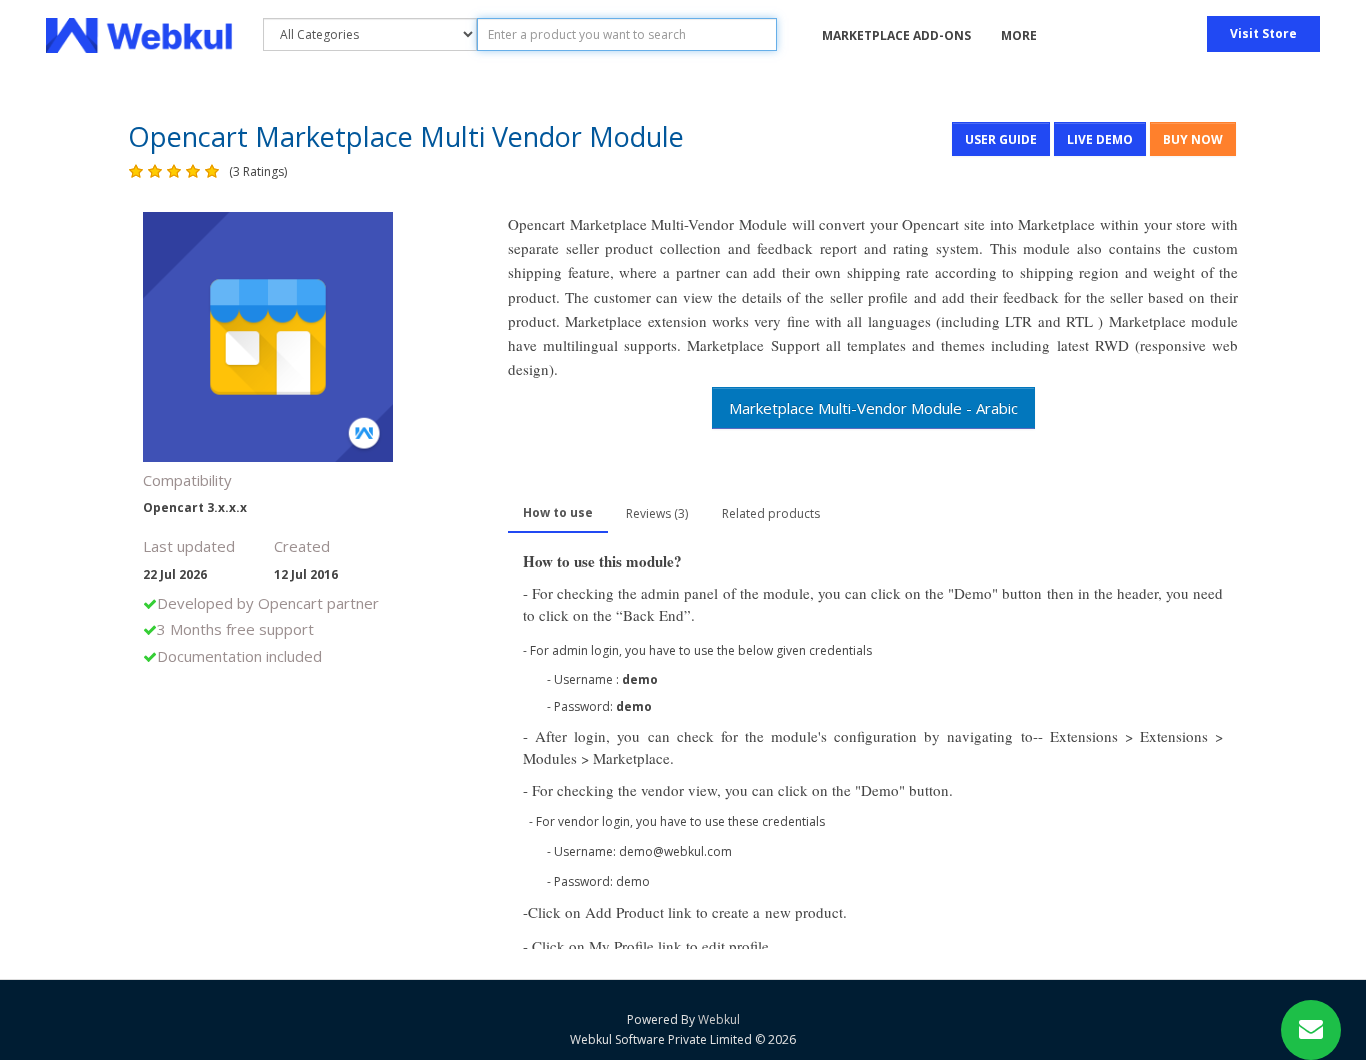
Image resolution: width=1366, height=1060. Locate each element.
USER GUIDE (1001, 139)
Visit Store (1263, 33)
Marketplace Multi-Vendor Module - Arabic (873, 408)
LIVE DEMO (1100, 139)
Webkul (719, 1019)
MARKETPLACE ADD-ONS (896, 35)
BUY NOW (1193, 139)
